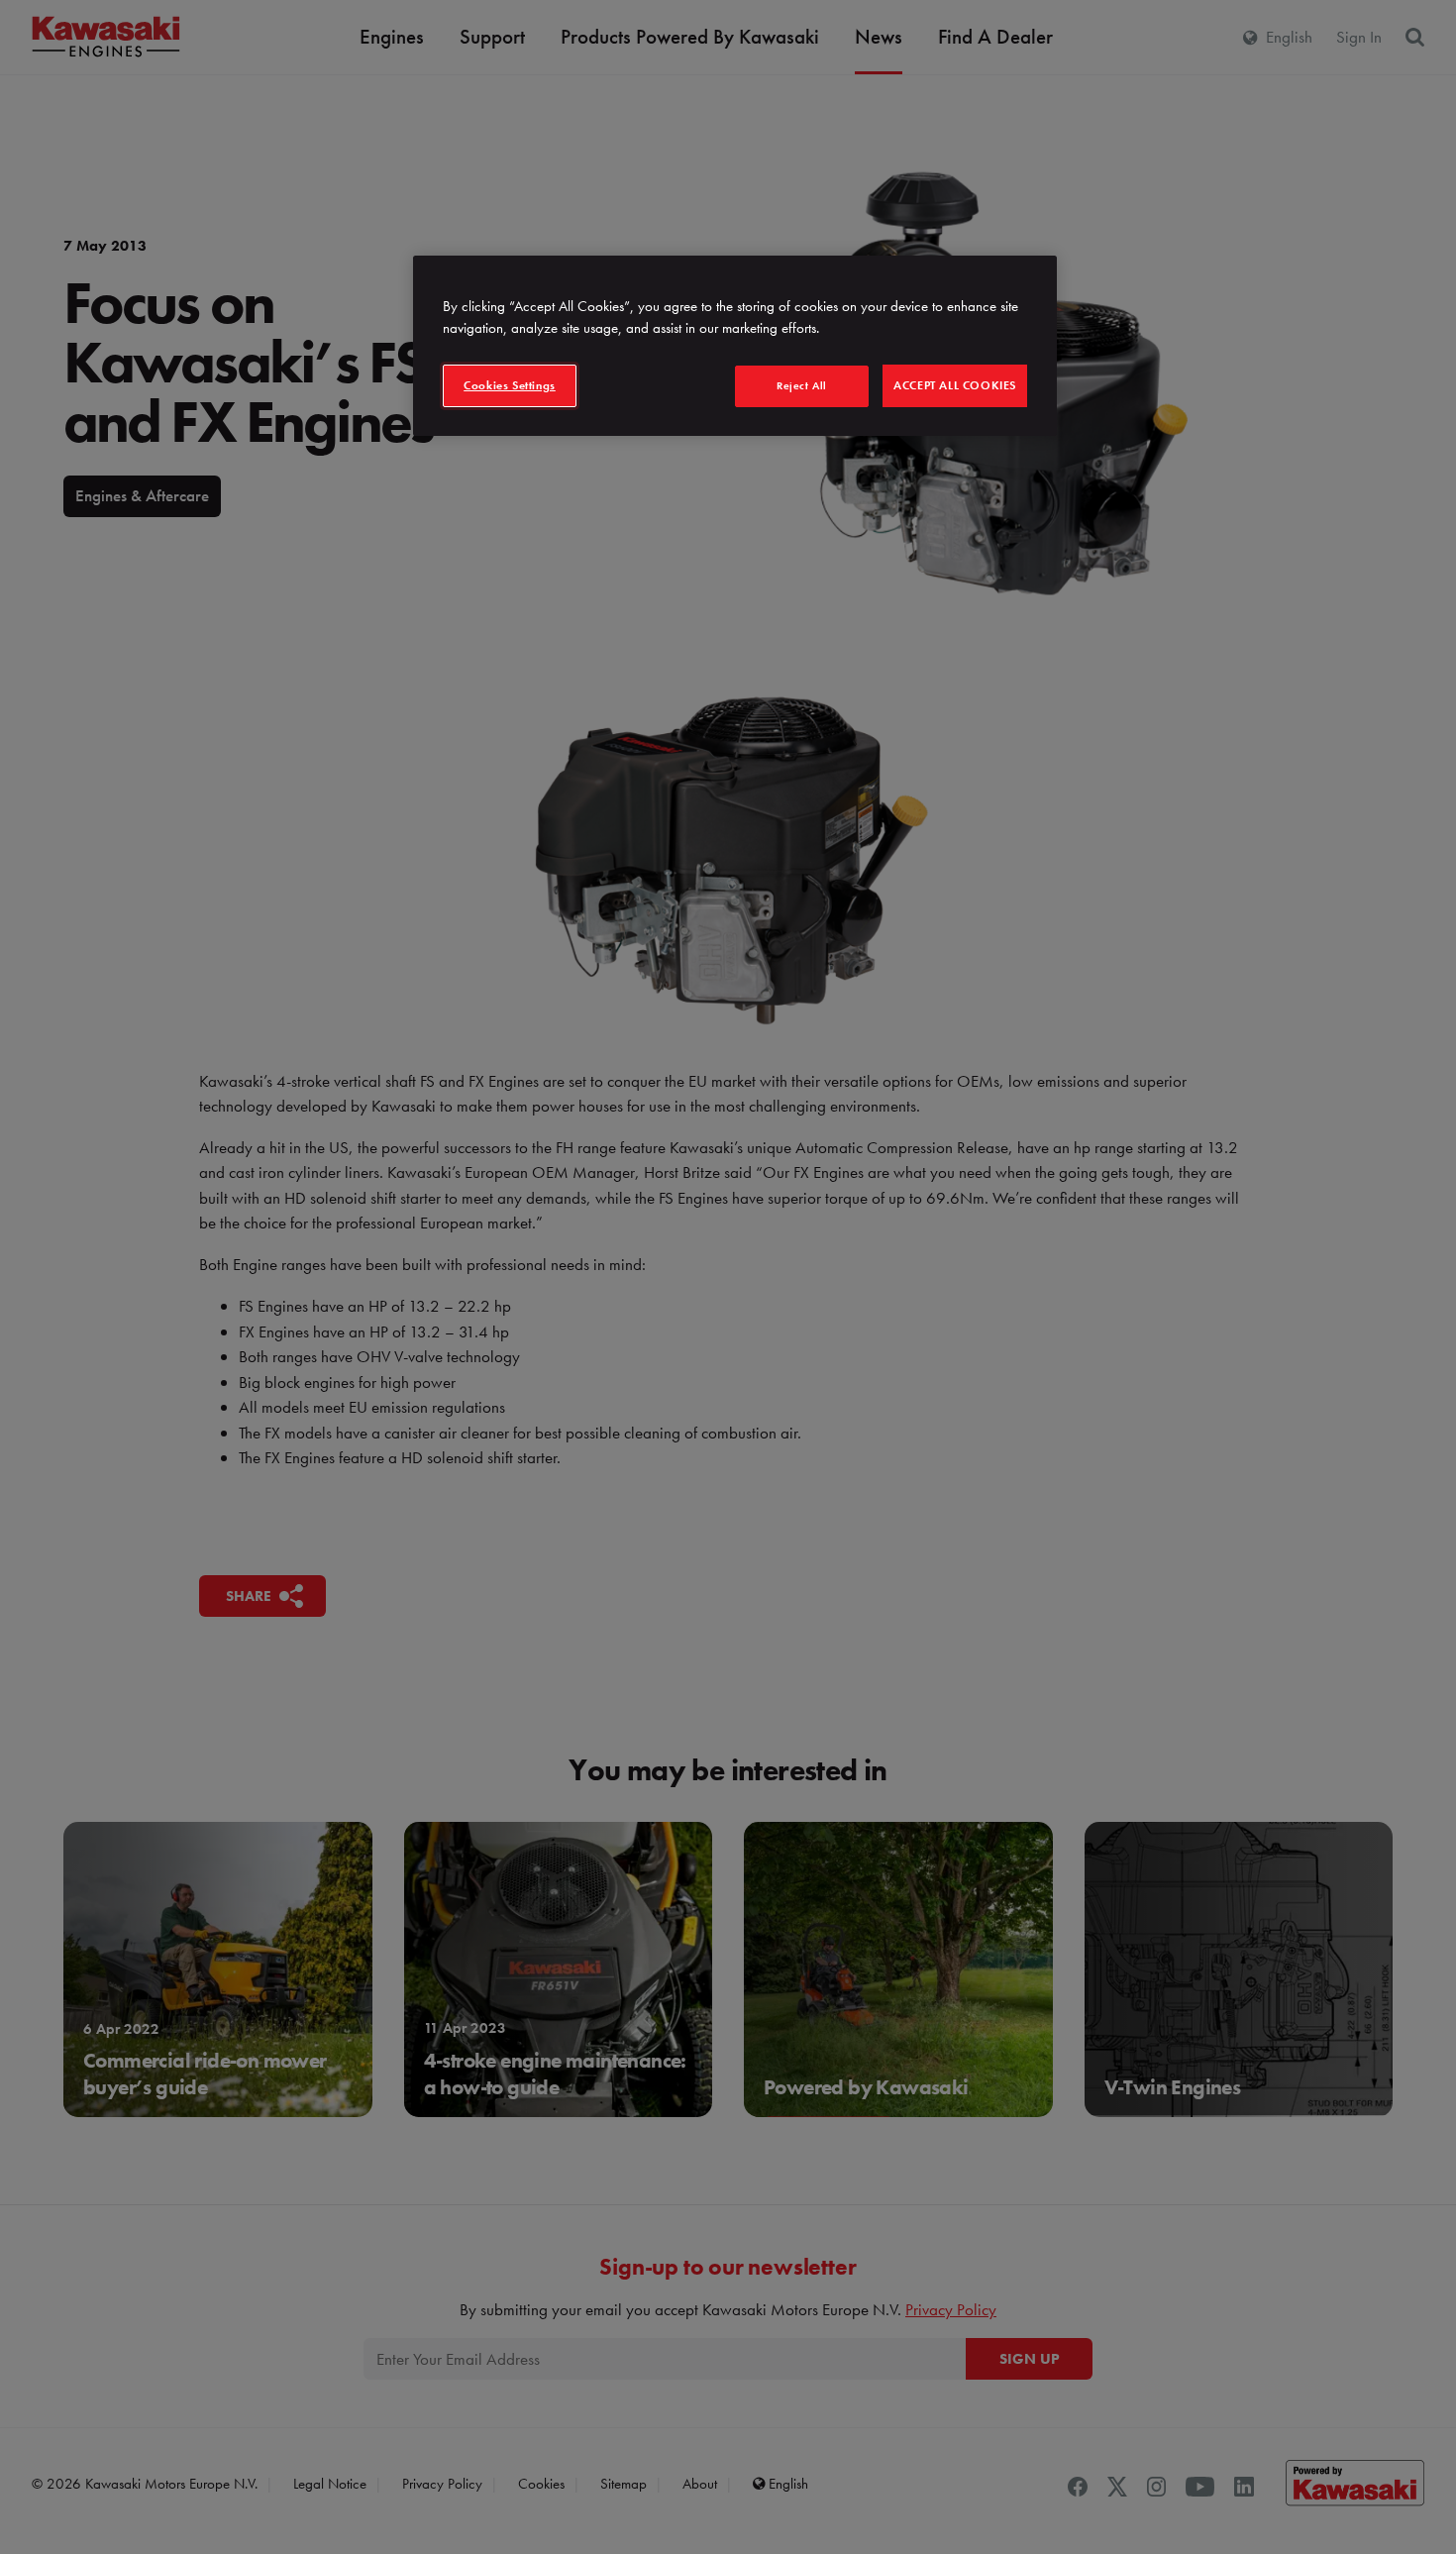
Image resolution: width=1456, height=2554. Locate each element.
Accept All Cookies (955, 385)
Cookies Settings (510, 385)
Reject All (802, 385)
